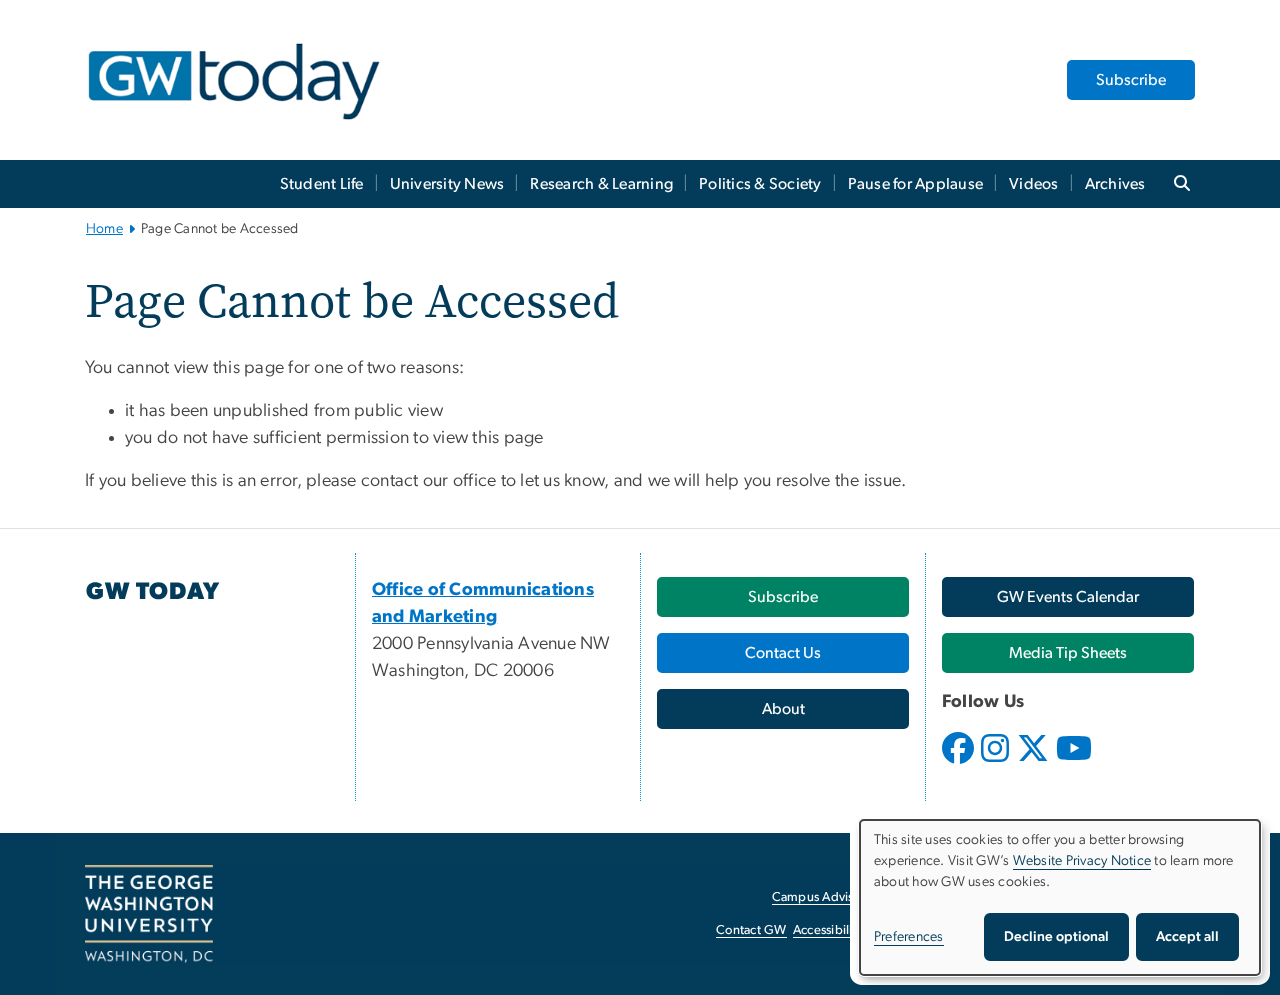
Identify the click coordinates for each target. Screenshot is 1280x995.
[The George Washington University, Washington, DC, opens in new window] (149, 914)
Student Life (322, 184)
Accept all (1187, 937)
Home (104, 229)
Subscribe (1131, 80)
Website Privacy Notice (1082, 861)
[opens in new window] (960, 763)
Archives (1115, 184)
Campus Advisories (826, 897)
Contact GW (751, 930)
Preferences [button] (909, 937)
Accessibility (828, 930)
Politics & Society (760, 184)
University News (447, 184)
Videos (1034, 184)
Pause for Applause (916, 184)
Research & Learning (601, 184)
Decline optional (1056, 937)
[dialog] (1060, 897)
